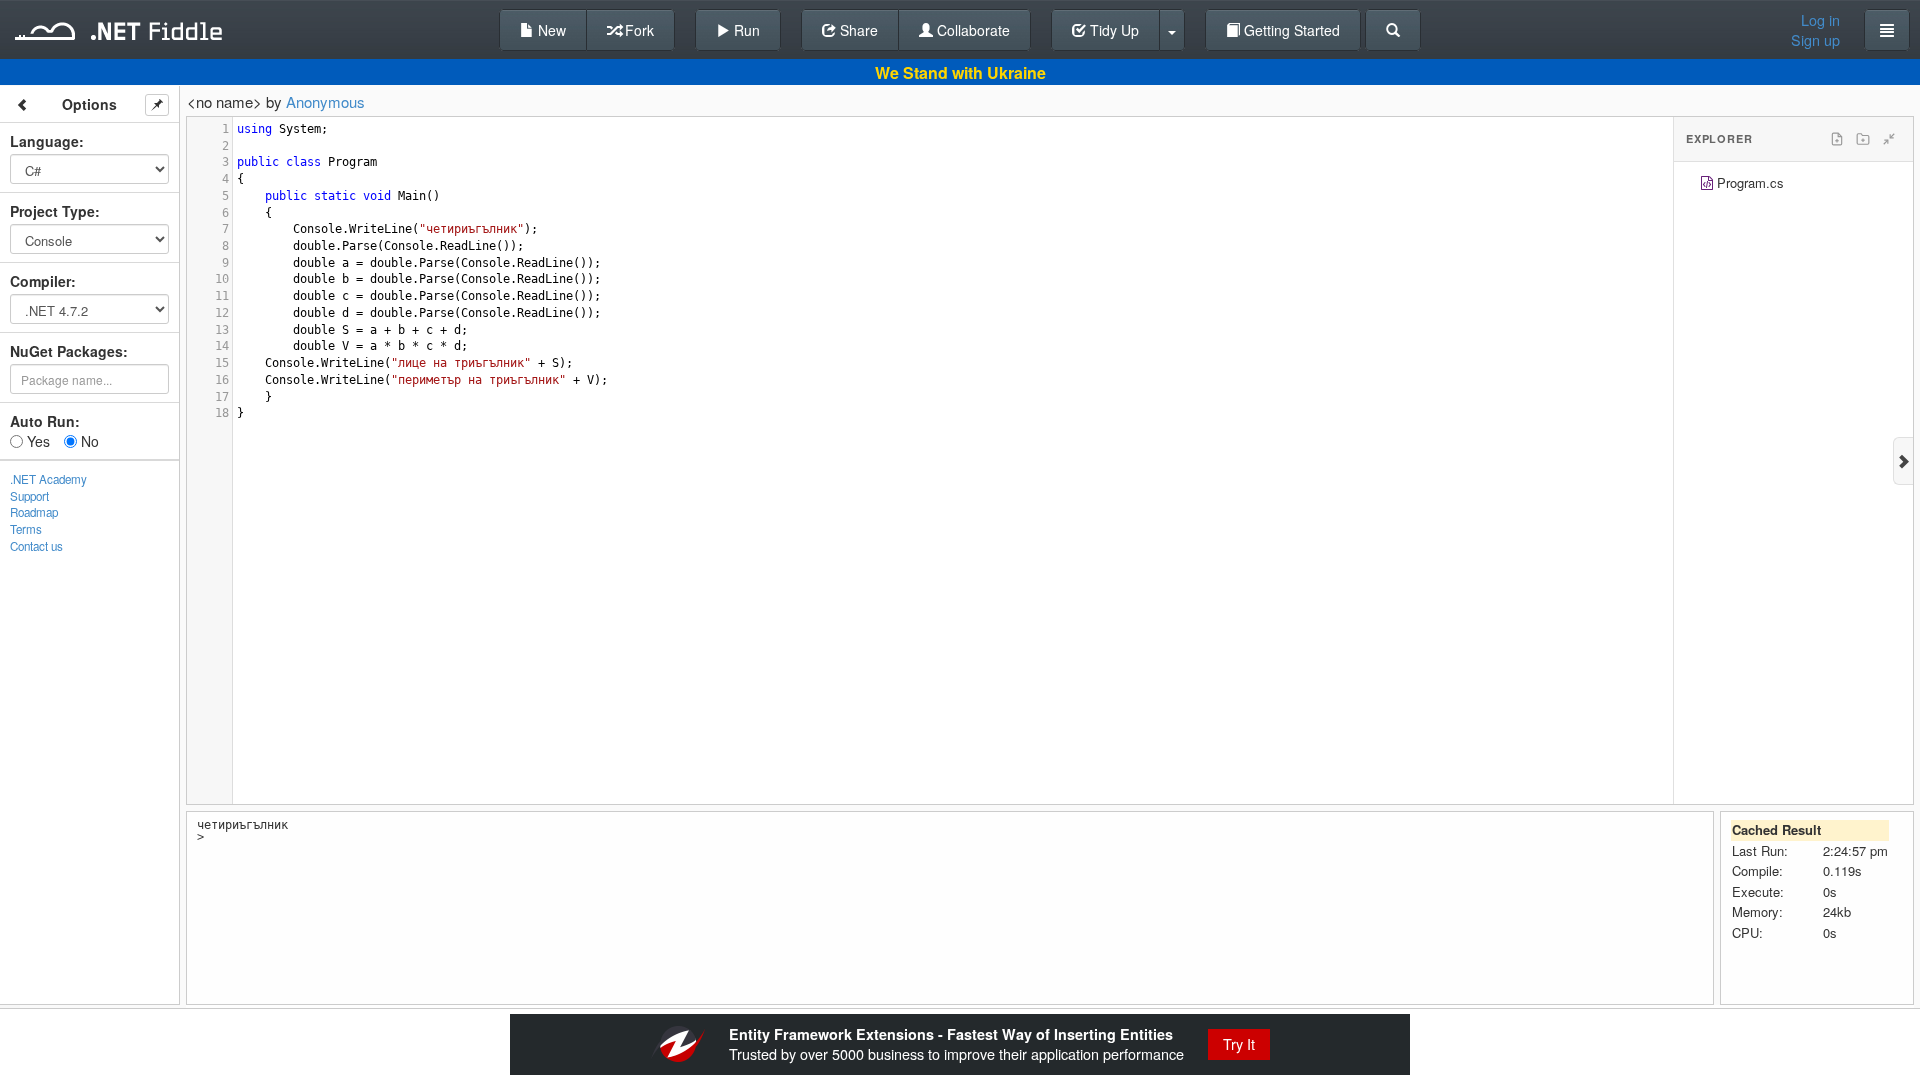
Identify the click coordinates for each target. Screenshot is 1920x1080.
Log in (1820, 20)
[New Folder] (1863, 139)
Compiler (40, 281)
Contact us (36, 546)
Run (745, 30)
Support (29, 496)
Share (857, 30)
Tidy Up (1112, 30)
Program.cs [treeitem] (1750, 182)
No (88, 441)
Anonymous (325, 101)
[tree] (1793, 185)
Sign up (1815, 40)
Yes (36, 441)
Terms (26, 529)
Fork (637, 30)
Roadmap (34, 512)
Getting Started (1290, 30)
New (550, 30)
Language (44, 141)
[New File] (1837, 139)
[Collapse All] (1889, 139)
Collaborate (971, 30)
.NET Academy (48, 479)
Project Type (52, 211)
